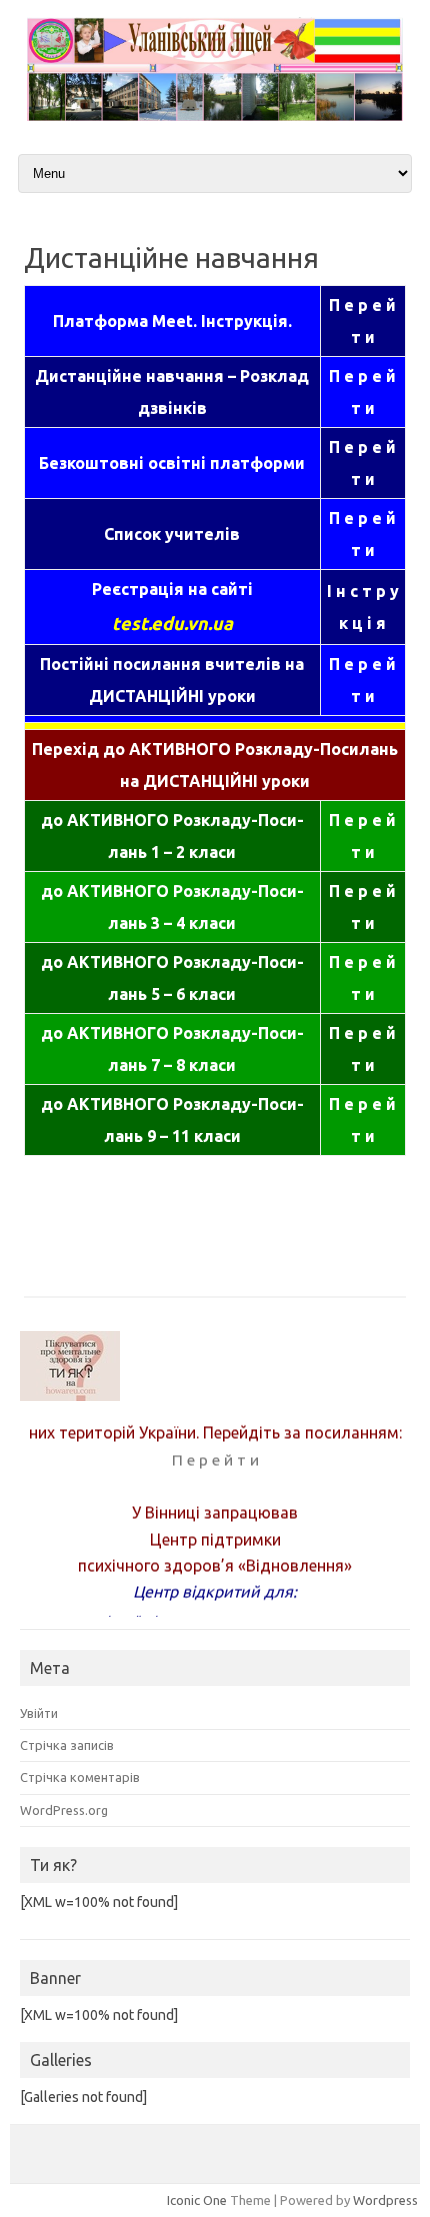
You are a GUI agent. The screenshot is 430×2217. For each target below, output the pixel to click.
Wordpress (385, 2200)
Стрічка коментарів (80, 1777)
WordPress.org (64, 1810)
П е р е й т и (215, 1455)
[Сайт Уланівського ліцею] (215, 116)
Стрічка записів (67, 1745)
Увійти (39, 1713)
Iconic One (197, 2200)
